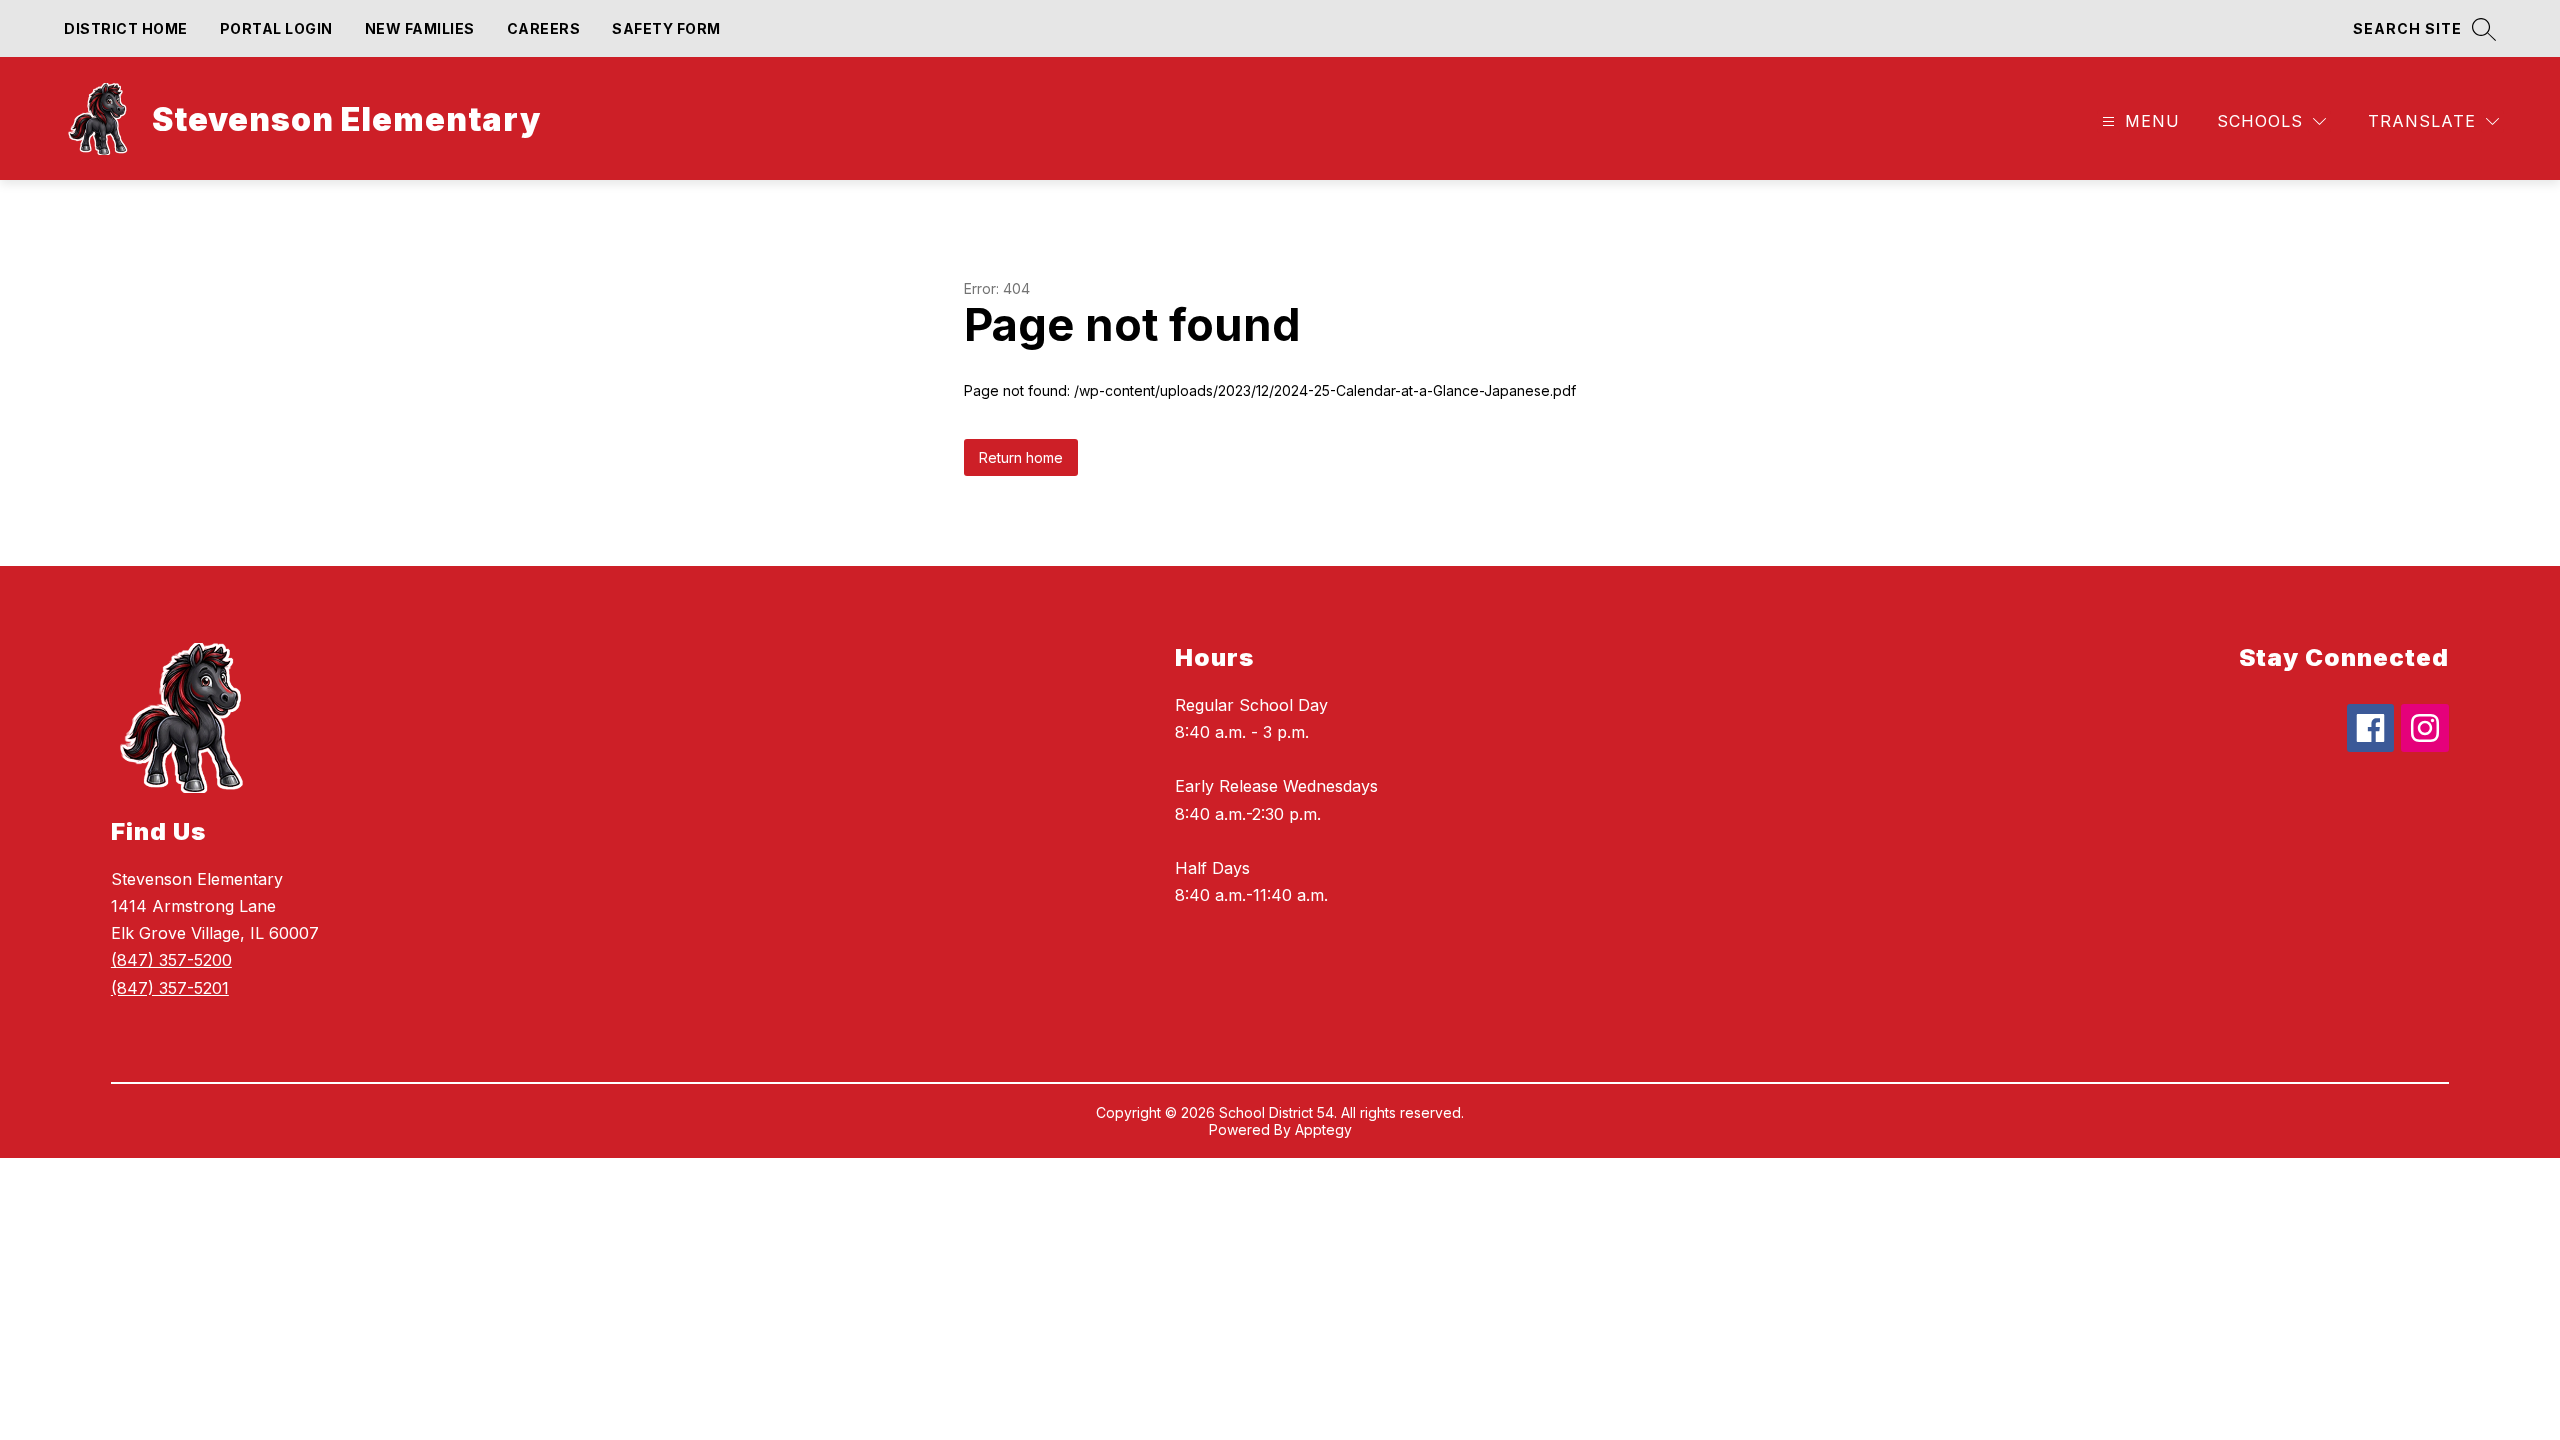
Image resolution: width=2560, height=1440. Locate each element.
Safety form (666, 28)
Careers (544, 28)
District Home (126, 28)
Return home (1021, 457)
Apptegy (1323, 1129)
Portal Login (276, 28)
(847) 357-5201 (170, 988)
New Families (420, 28)
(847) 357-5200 (171, 960)
